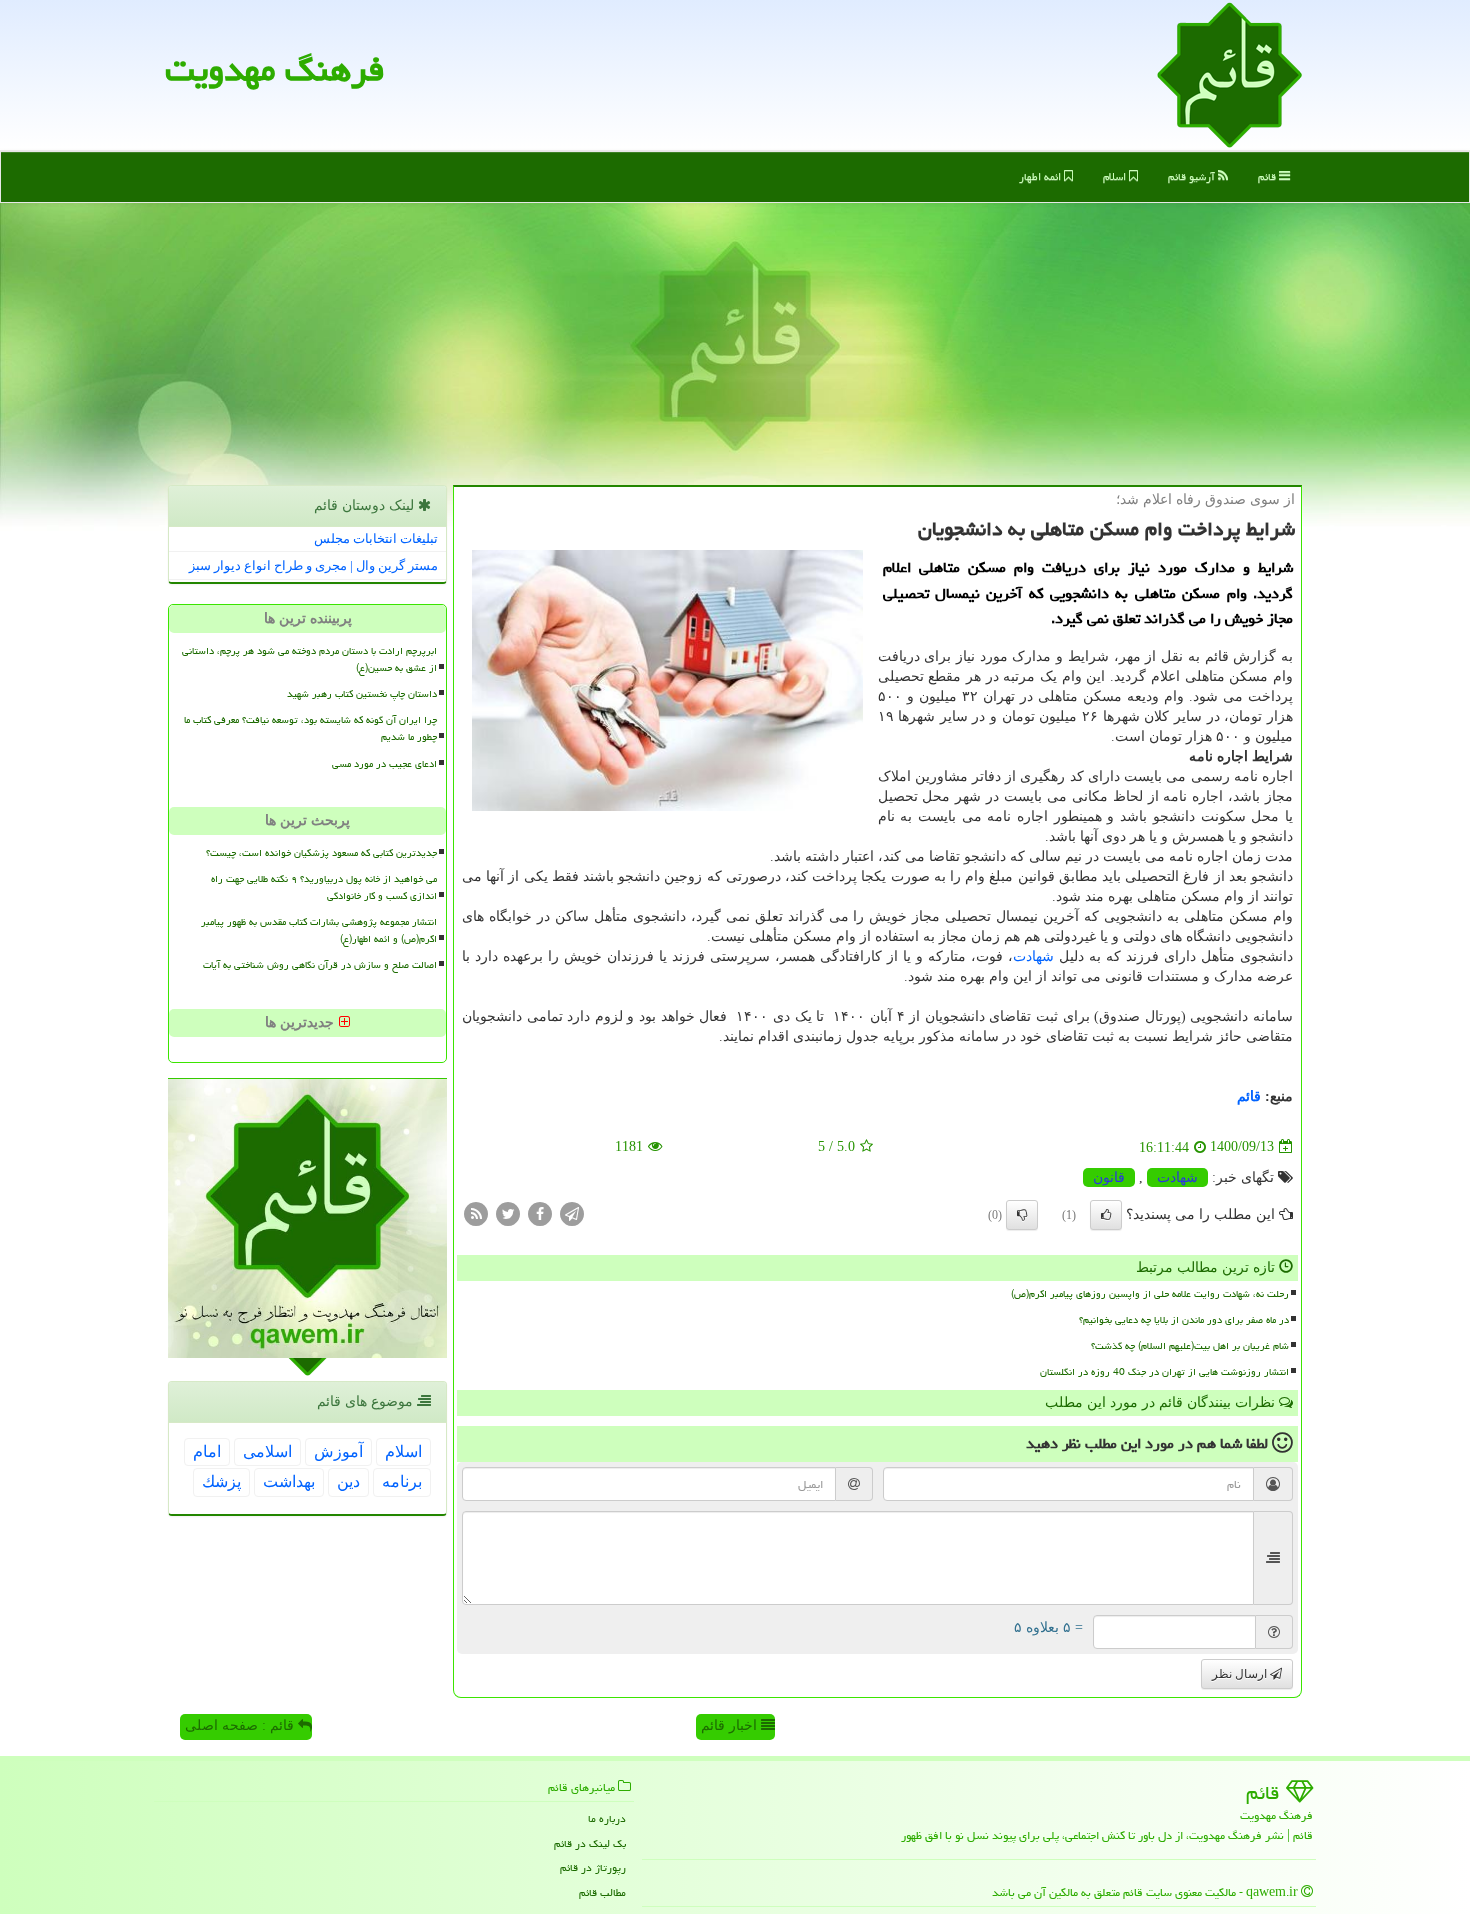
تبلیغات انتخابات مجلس (376, 538)
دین (348, 1481)
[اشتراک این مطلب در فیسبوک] (540, 1212)
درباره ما (607, 1818)
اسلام (1116, 176)
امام (207, 1451)
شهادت (1033, 956)
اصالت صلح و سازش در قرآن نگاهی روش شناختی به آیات (320, 965)
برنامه (402, 1481)
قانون (1109, 1177)
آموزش (338, 1451)
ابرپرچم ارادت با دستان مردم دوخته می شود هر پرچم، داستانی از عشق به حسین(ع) (309, 659)
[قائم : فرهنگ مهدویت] (1229, 73)
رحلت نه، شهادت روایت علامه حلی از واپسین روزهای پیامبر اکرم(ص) (1150, 1294)
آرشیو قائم (1193, 176)
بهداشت (289, 1481)
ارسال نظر (1241, 1674)
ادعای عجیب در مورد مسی (384, 764)
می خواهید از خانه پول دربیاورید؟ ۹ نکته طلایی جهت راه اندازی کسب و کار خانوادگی (324, 887)
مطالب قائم (602, 1892)
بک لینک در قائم (590, 1843)
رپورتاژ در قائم (593, 1867)
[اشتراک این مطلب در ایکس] (508, 1212)
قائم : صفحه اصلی (241, 1725)
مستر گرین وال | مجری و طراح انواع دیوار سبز (313, 565)
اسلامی (267, 1451)
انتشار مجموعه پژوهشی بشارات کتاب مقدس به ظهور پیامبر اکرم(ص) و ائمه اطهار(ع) (319, 930)
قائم (1268, 176)
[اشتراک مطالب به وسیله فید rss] (476, 1212)
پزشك (221, 1481)
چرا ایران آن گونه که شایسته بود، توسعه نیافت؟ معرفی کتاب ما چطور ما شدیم (310, 728)
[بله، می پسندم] (1106, 1215)
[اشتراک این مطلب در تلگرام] (572, 1212)
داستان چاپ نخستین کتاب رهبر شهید (362, 694)
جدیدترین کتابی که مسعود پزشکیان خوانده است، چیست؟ (321, 853)
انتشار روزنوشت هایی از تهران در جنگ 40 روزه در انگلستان (1164, 1372)
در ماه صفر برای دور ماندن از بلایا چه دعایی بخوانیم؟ (1184, 1320)
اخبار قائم (731, 1725)
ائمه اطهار (1041, 176)
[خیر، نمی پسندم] (1022, 1215)
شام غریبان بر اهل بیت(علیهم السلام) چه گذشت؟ (1190, 1346)
